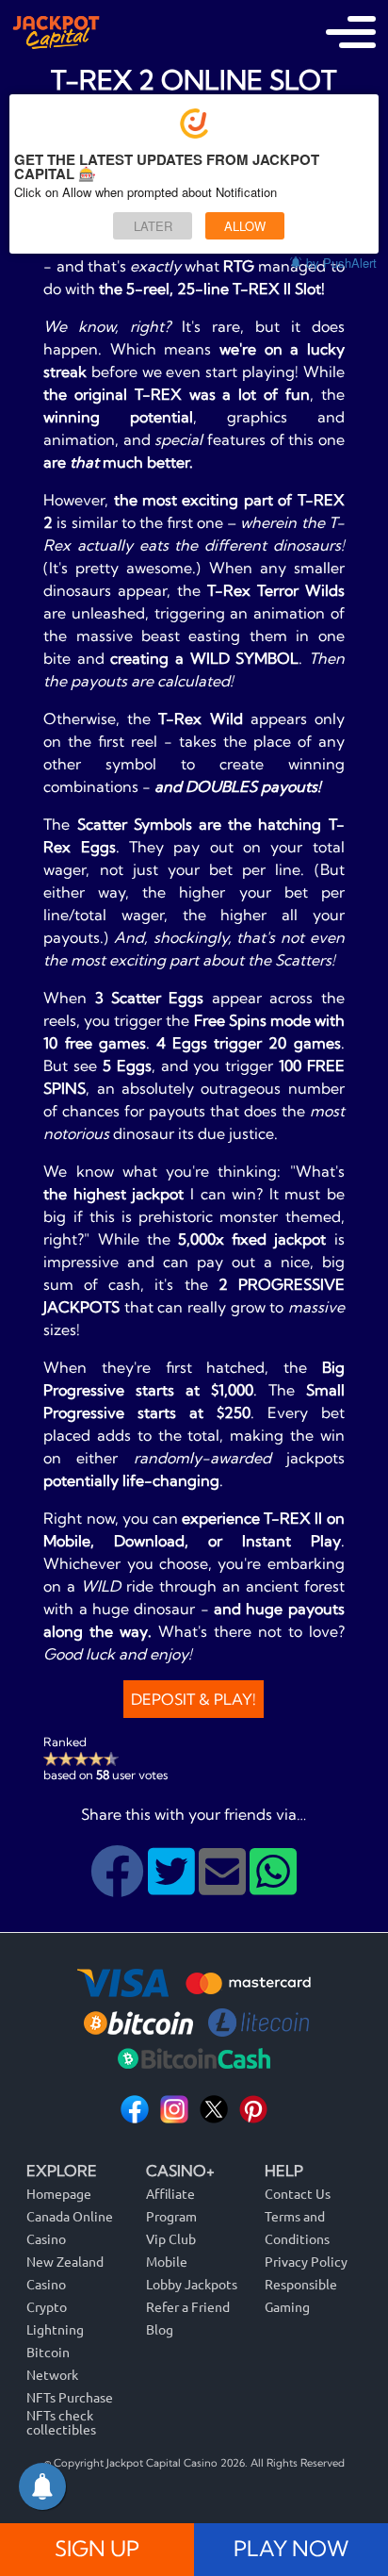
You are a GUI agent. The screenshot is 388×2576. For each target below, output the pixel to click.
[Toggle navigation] (351, 32)
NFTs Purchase (70, 2397)
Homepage (59, 2193)
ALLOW (245, 226)
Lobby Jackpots (192, 2284)
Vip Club (171, 2238)
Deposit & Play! (194, 1699)
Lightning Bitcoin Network (55, 2352)
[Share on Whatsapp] (273, 1886)
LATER (153, 226)
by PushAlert (341, 263)
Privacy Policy (306, 2261)
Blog (160, 2329)
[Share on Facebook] (119, 1886)
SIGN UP (97, 2549)
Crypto (47, 2306)
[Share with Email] (224, 1886)
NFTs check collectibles (61, 2422)
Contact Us (298, 2193)
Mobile (167, 2261)
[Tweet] (173, 1886)
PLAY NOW (291, 2549)
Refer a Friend (188, 2306)
